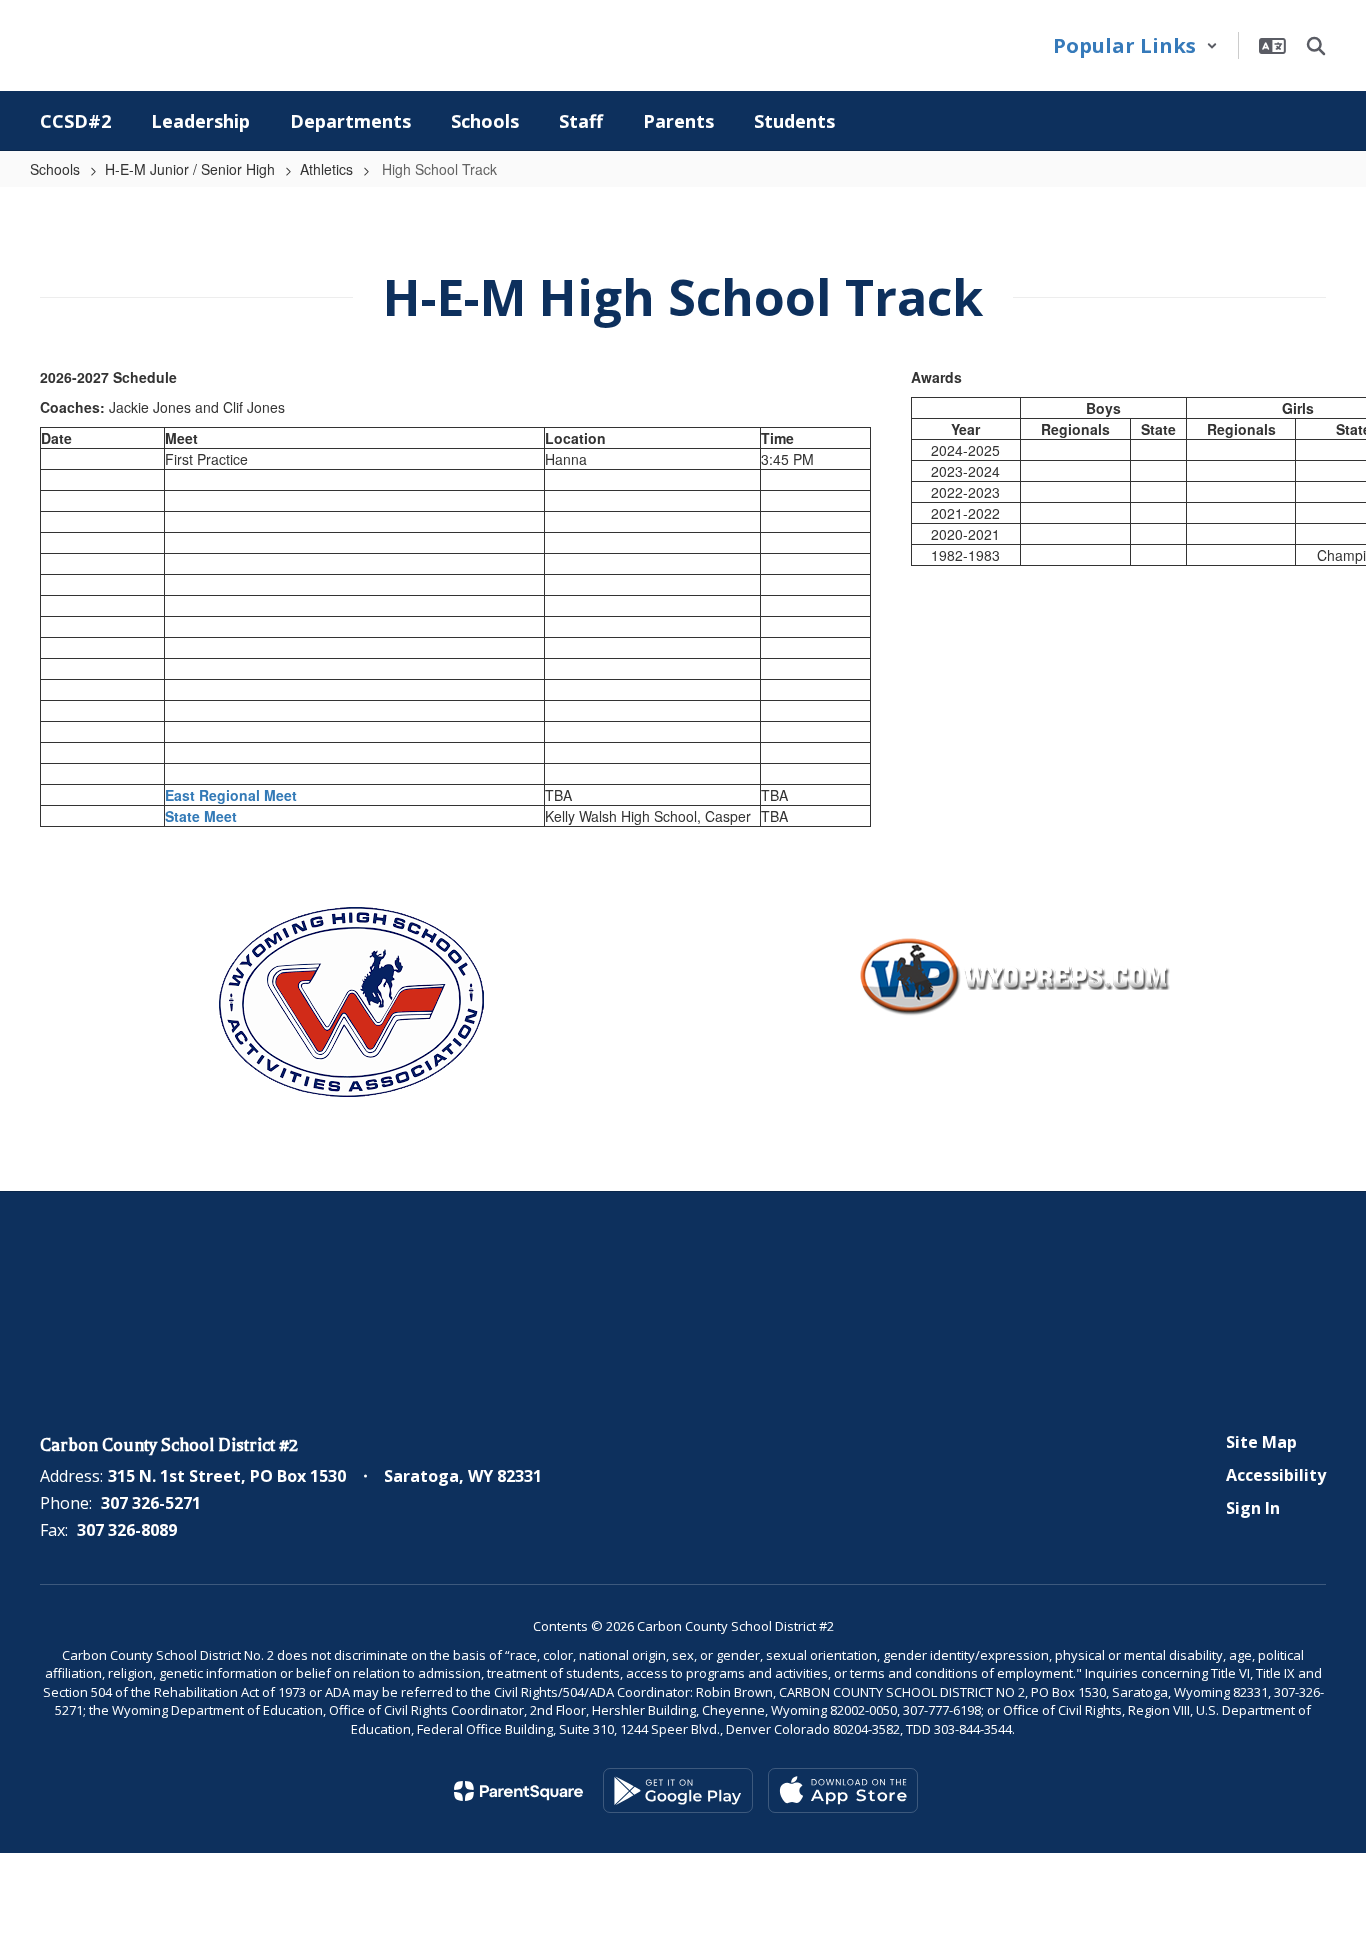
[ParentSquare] (518, 1791)
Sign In (1253, 1508)
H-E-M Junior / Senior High (190, 169)
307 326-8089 (127, 1530)
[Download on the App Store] (843, 1790)
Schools (55, 169)
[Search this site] (1316, 46)
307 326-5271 (151, 1503)
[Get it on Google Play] (678, 1790)
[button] (1135, 45)
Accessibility (1276, 1475)
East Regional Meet (231, 795)
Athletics (326, 169)
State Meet (201, 816)
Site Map (1261, 1442)
